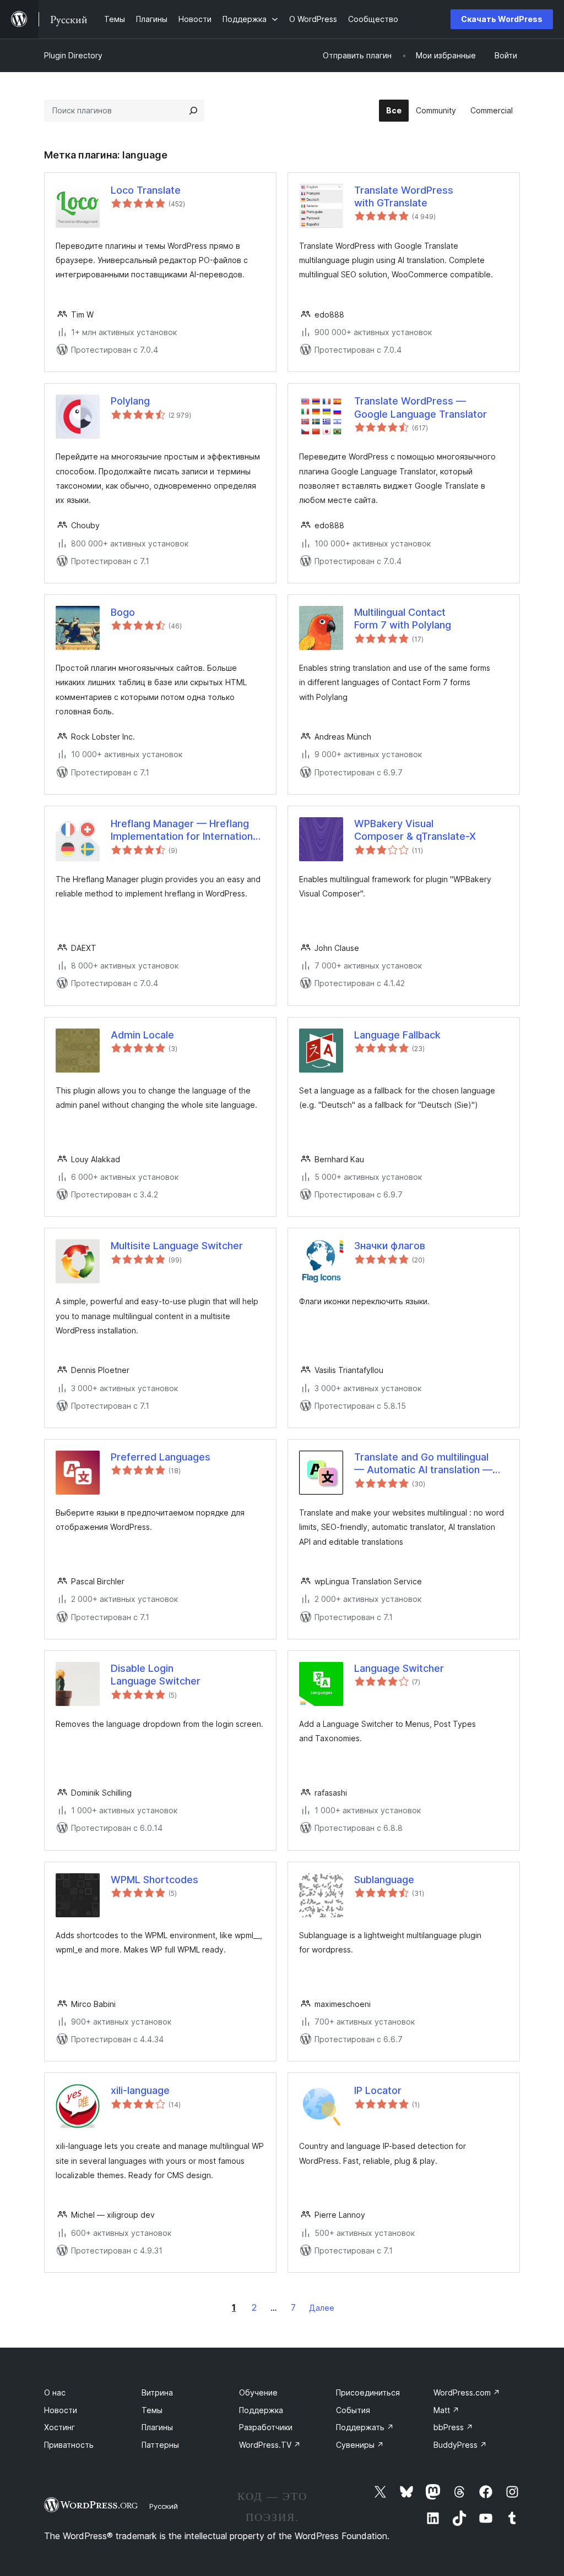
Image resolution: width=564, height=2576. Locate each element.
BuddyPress (460, 2445)
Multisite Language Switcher (177, 1246)
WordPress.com (467, 2392)
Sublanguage (384, 1880)
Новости (61, 2410)
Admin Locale (142, 1035)
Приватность (69, 2445)
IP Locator (378, 2090)
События (353, 2410)
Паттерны (160, 2445)
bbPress (453, 2427)
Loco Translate (146, 190)
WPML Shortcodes (154, 1880)
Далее (322, 2308)
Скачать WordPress (502, 19)
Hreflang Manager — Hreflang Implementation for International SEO (186, 830)
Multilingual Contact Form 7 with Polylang (403, 619)
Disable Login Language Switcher (156, 1675)
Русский (164, 2506)
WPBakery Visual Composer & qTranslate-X (415, 830)
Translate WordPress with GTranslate (404, 196)
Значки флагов (390, 1246)
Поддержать (365, 2427)
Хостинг (59, 2427)
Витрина (157, 2392)
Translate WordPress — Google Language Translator (421, 407)
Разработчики (266, 2427)
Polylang (130, 401)
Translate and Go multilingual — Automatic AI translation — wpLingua (423, 1464)
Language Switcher (399, 1668)
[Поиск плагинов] (193, 111)
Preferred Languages (161, 1457)
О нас (55, 2392)
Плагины (157, 2427)
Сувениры (360, 2445)
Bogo (123, 612)
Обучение (258, 2392)
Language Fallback (397, 1035)
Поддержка (261, 2410)
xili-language (140, 2090)
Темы (152, 2410)
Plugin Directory (73, 55)
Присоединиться (368, 2392)
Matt (446, 2410)
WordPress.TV (270, 2445)
